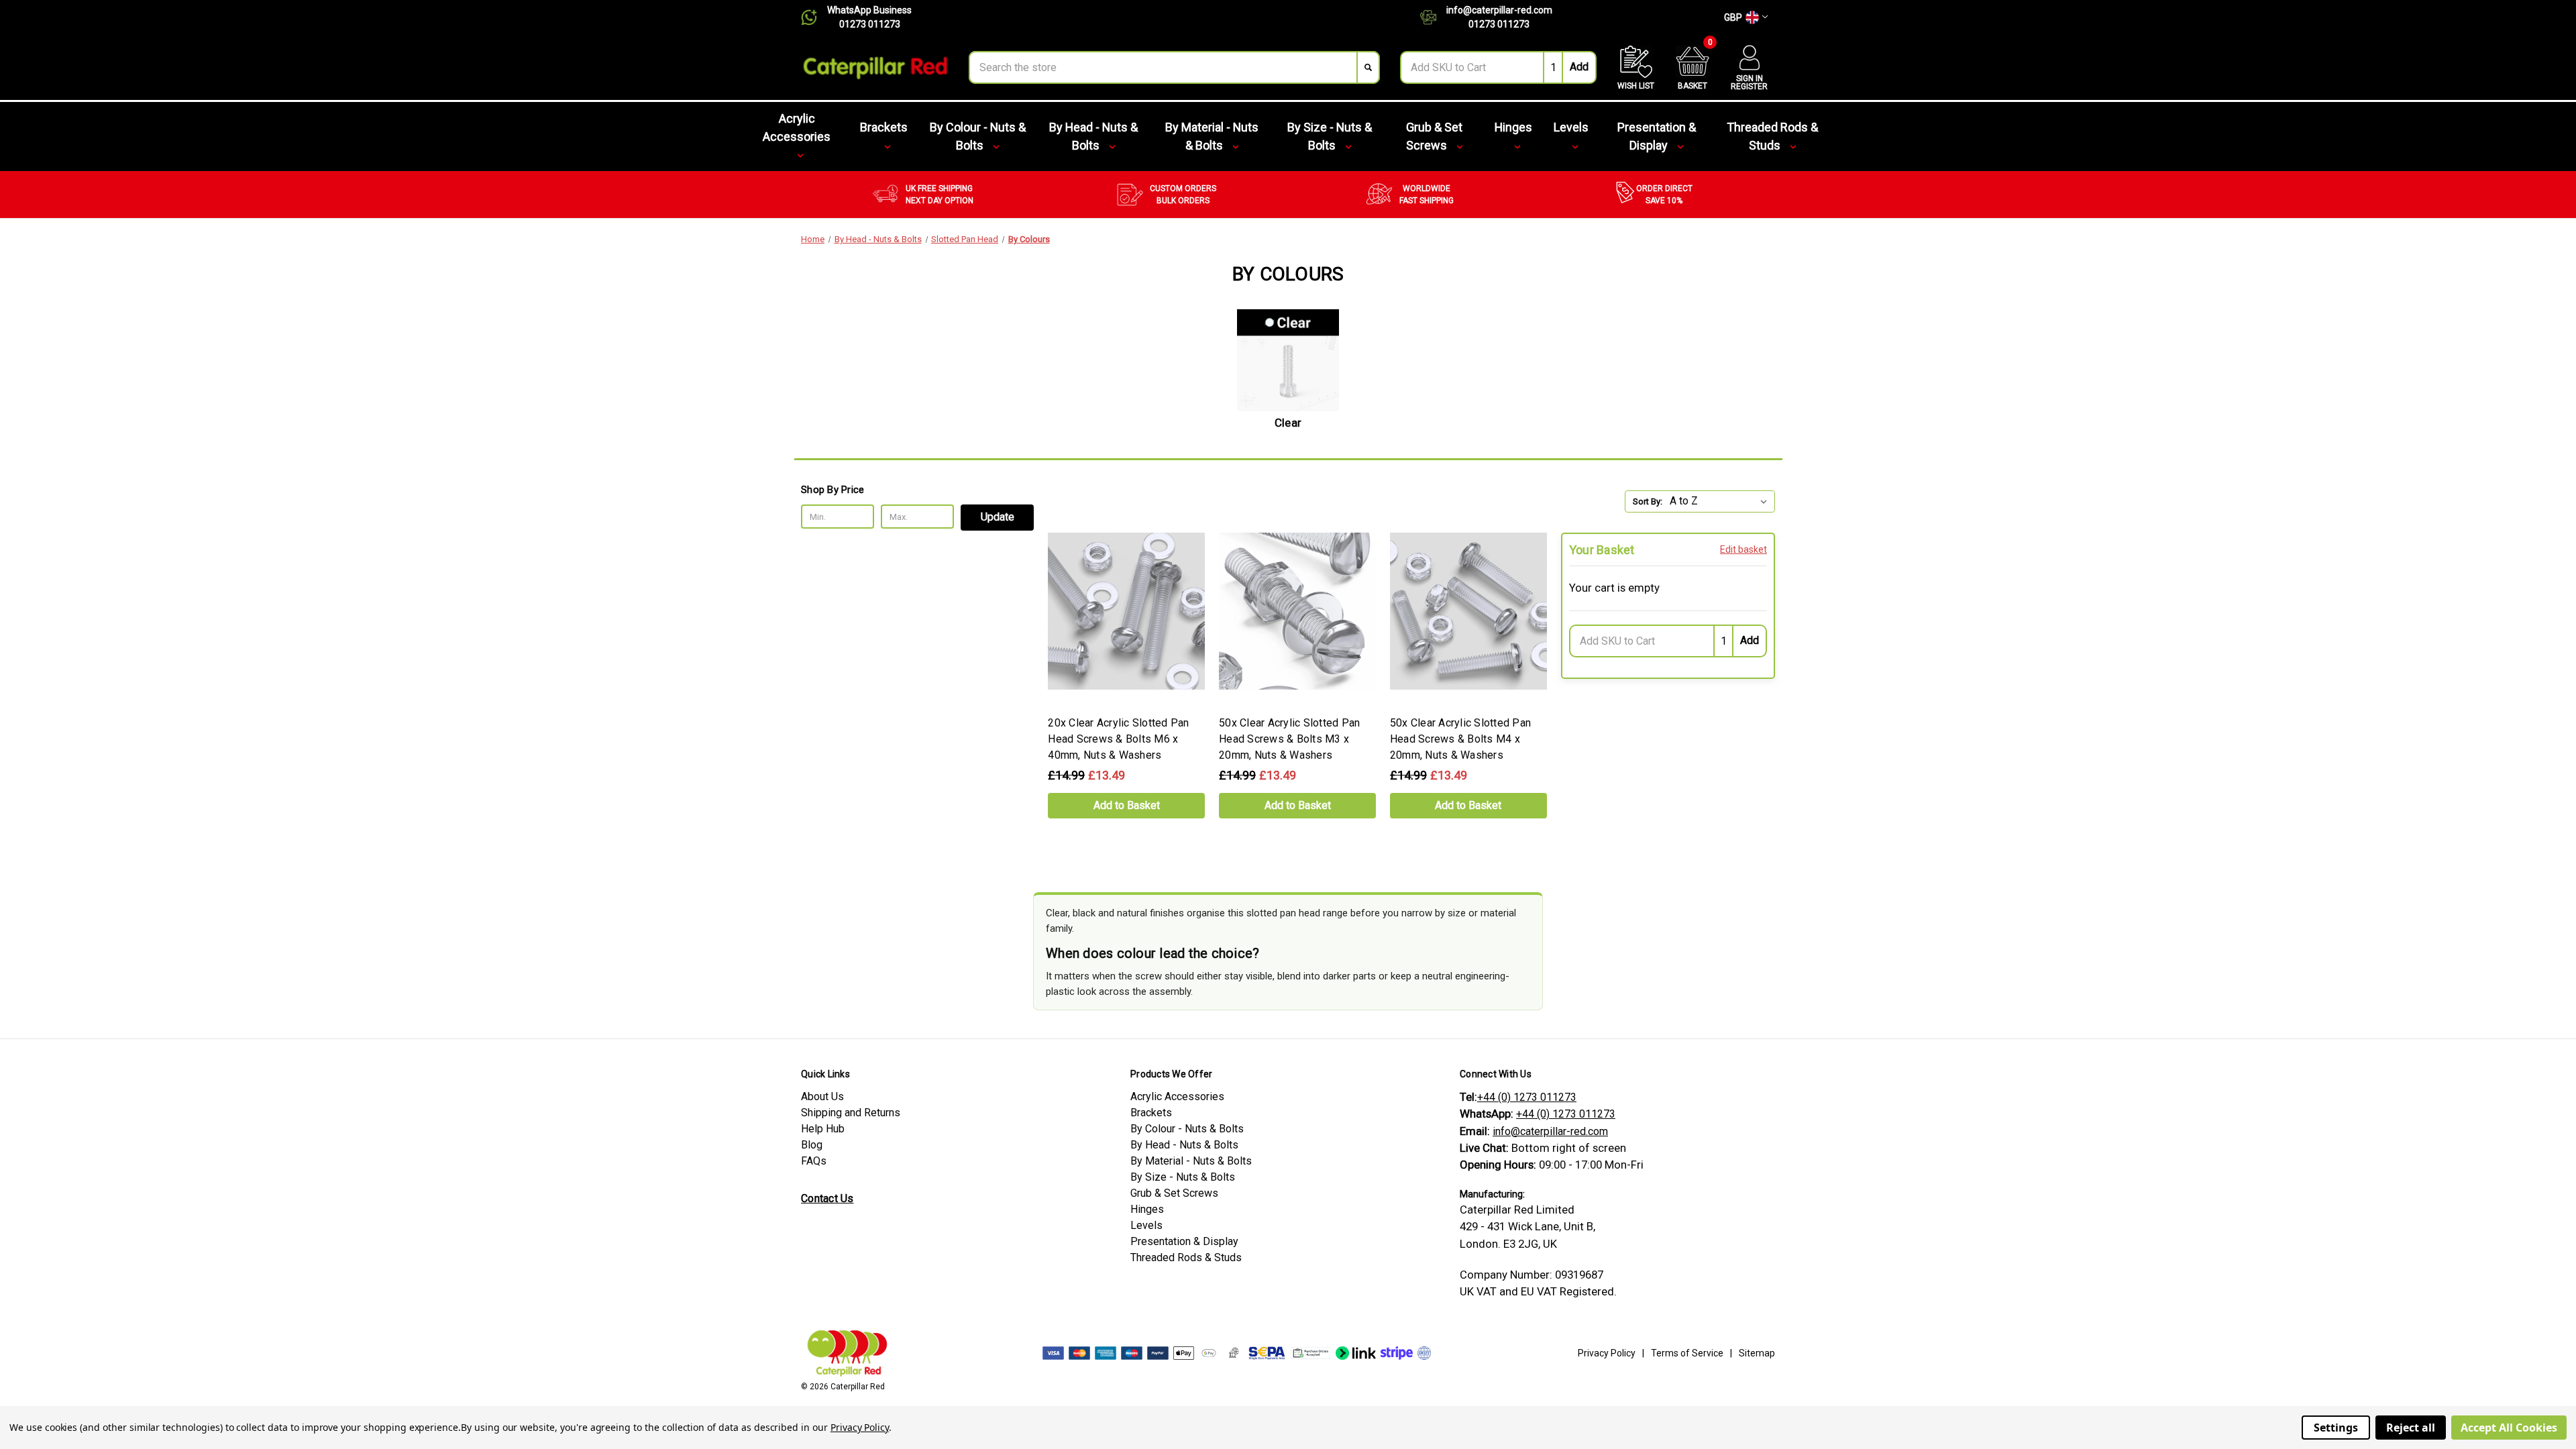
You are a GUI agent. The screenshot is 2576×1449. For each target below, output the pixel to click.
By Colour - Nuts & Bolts (978, 136)
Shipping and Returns (851, 1113)
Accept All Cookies (2509, 1428)
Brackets (884, 127)
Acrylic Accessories (797, 127)
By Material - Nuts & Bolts (1212, 136)
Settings (2336, 1428)
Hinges (1513, 127)
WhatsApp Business (869, 10)
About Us (822, 1096)
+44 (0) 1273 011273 (1527, 1097)
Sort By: (1648, 501)
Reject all (2411, 1428)
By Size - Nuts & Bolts (1330, 136)
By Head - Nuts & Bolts (1093, 136)
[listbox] (1721, 501)
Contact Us (827, 1198)
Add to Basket (1127, 805)
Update (998, 517)
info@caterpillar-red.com (1499, 10)
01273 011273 (870, 24)
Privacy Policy (1607, 1353)
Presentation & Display (1657, 136)
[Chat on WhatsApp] (814, 17)
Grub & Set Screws (1434, 136)
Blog (812, 1145)
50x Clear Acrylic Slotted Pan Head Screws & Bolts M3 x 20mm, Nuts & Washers (1289, 739)
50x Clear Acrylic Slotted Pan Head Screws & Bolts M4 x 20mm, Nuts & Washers (1460, 739)
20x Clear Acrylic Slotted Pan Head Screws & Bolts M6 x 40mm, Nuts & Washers (1118, 739)
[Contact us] (1433, 17)
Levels (1571, 127)
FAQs (814, 1161)
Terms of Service (1687, 1353)
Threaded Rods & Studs (1772, 136)
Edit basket (1743, 549)
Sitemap (1757, 1353)
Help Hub (823, 1129)
